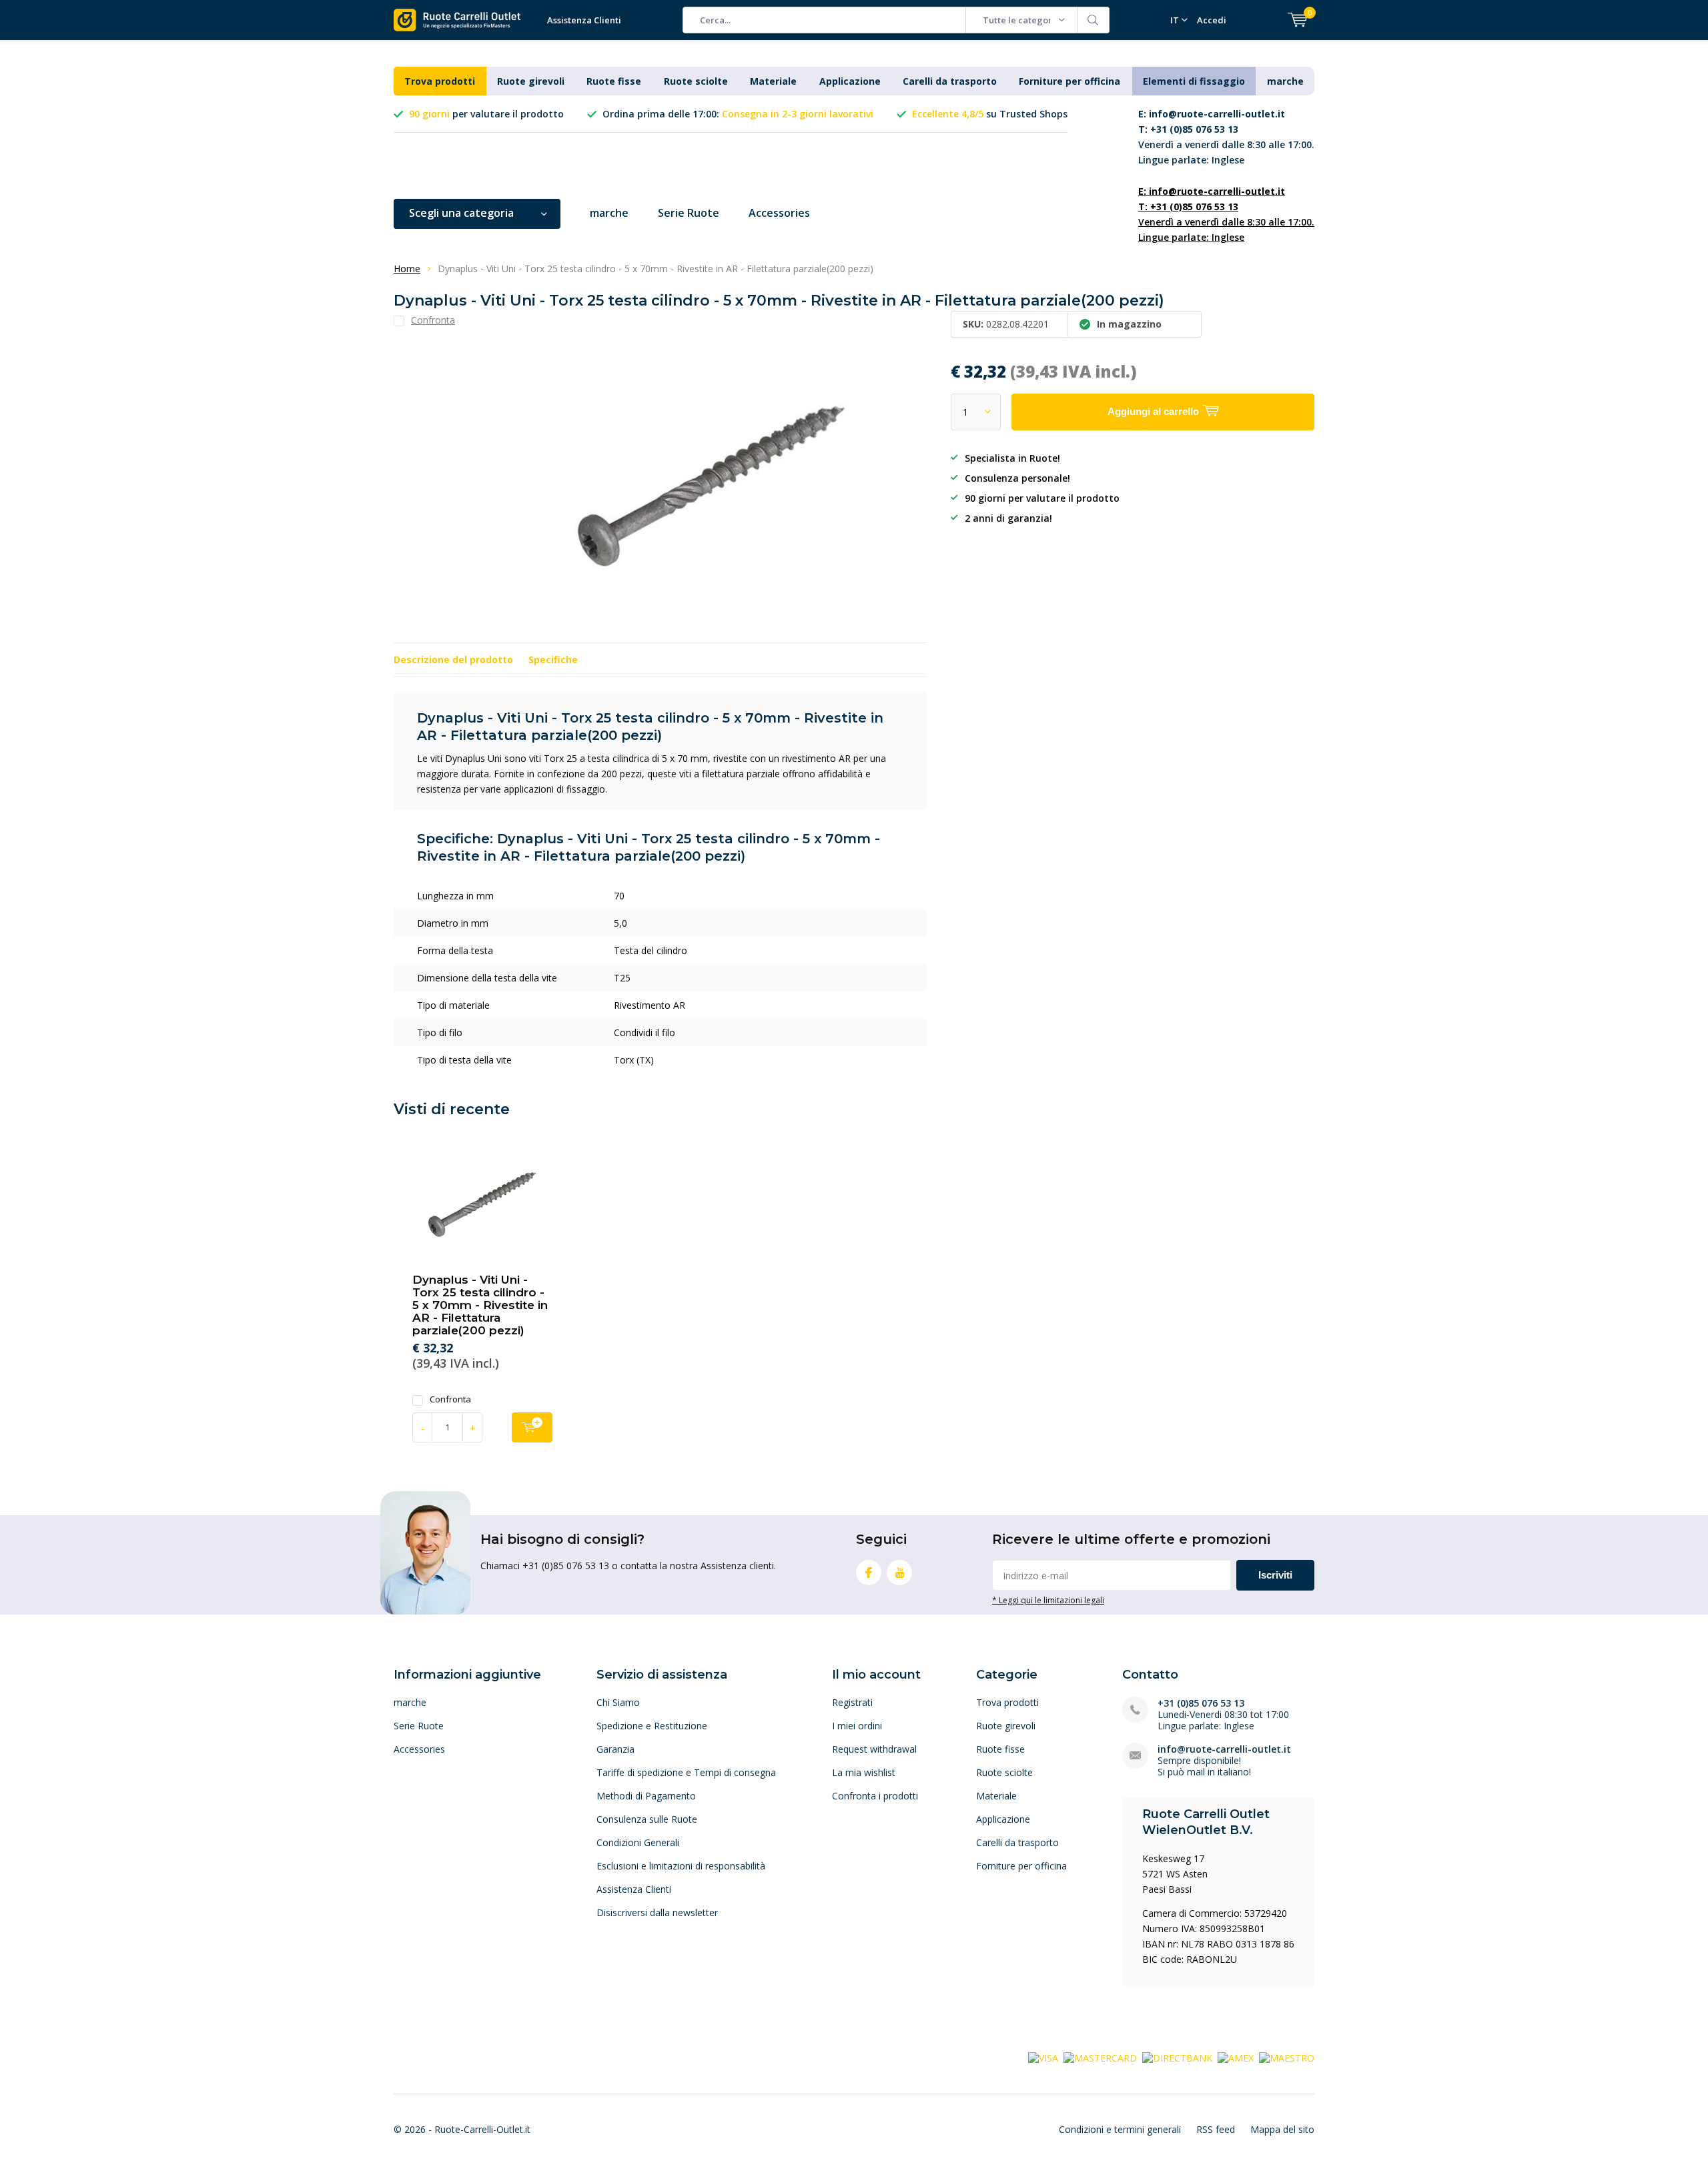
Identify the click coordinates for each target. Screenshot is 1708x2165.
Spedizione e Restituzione (652, 1726)
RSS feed (1216, 2129)
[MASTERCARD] (1100, 2057)
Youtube (899, 1573)
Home (407, 269)
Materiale (773, 81)
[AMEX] (1236, 2057)
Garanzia (615, 1749)
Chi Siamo (618, 1702)
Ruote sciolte (696, 81)
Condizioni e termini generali (1120, 2129)
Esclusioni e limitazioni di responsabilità (681, 1866)
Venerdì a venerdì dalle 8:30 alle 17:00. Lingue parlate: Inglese (1226, 137)
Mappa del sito (1282, 2129)
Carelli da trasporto (950, 81)
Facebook (869, 1573)
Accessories (779, 213)
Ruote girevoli (531, 81)
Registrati (852, 1702)
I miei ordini (857, 1726)
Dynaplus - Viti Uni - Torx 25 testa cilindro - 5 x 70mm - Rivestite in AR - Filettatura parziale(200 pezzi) (480, 1305)
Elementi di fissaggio (1194, 81)
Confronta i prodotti (875, 1796)
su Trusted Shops (990, 114)
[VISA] (1043, 2057)
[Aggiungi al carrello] (532, 1427)
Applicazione (850, 81)
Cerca (1094, 20)
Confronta (450, 1399)
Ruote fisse (614, 81)
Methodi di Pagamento (646, 1796)
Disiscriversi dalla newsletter (657, 1912)
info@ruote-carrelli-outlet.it (1224, 1749)
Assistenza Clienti (584, 20)
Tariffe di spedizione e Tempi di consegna (686, 1772)
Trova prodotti (440, 81)
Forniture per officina (1070, 81)
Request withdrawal (874, 1749)
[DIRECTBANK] (1177, 2057)
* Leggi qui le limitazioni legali (1048, 1600)
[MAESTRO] (1287, 2057)
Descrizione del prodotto (453, 660)
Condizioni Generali (638, 1842)
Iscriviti (1275, 1575)
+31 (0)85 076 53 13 (1201, 1703)
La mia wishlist (864, 1772)
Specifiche (553, 660)
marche (1285, 81)
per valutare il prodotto (486, 114)
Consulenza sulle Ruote (647, 1819)
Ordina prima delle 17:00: (738, 114)
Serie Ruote (689, 213)
